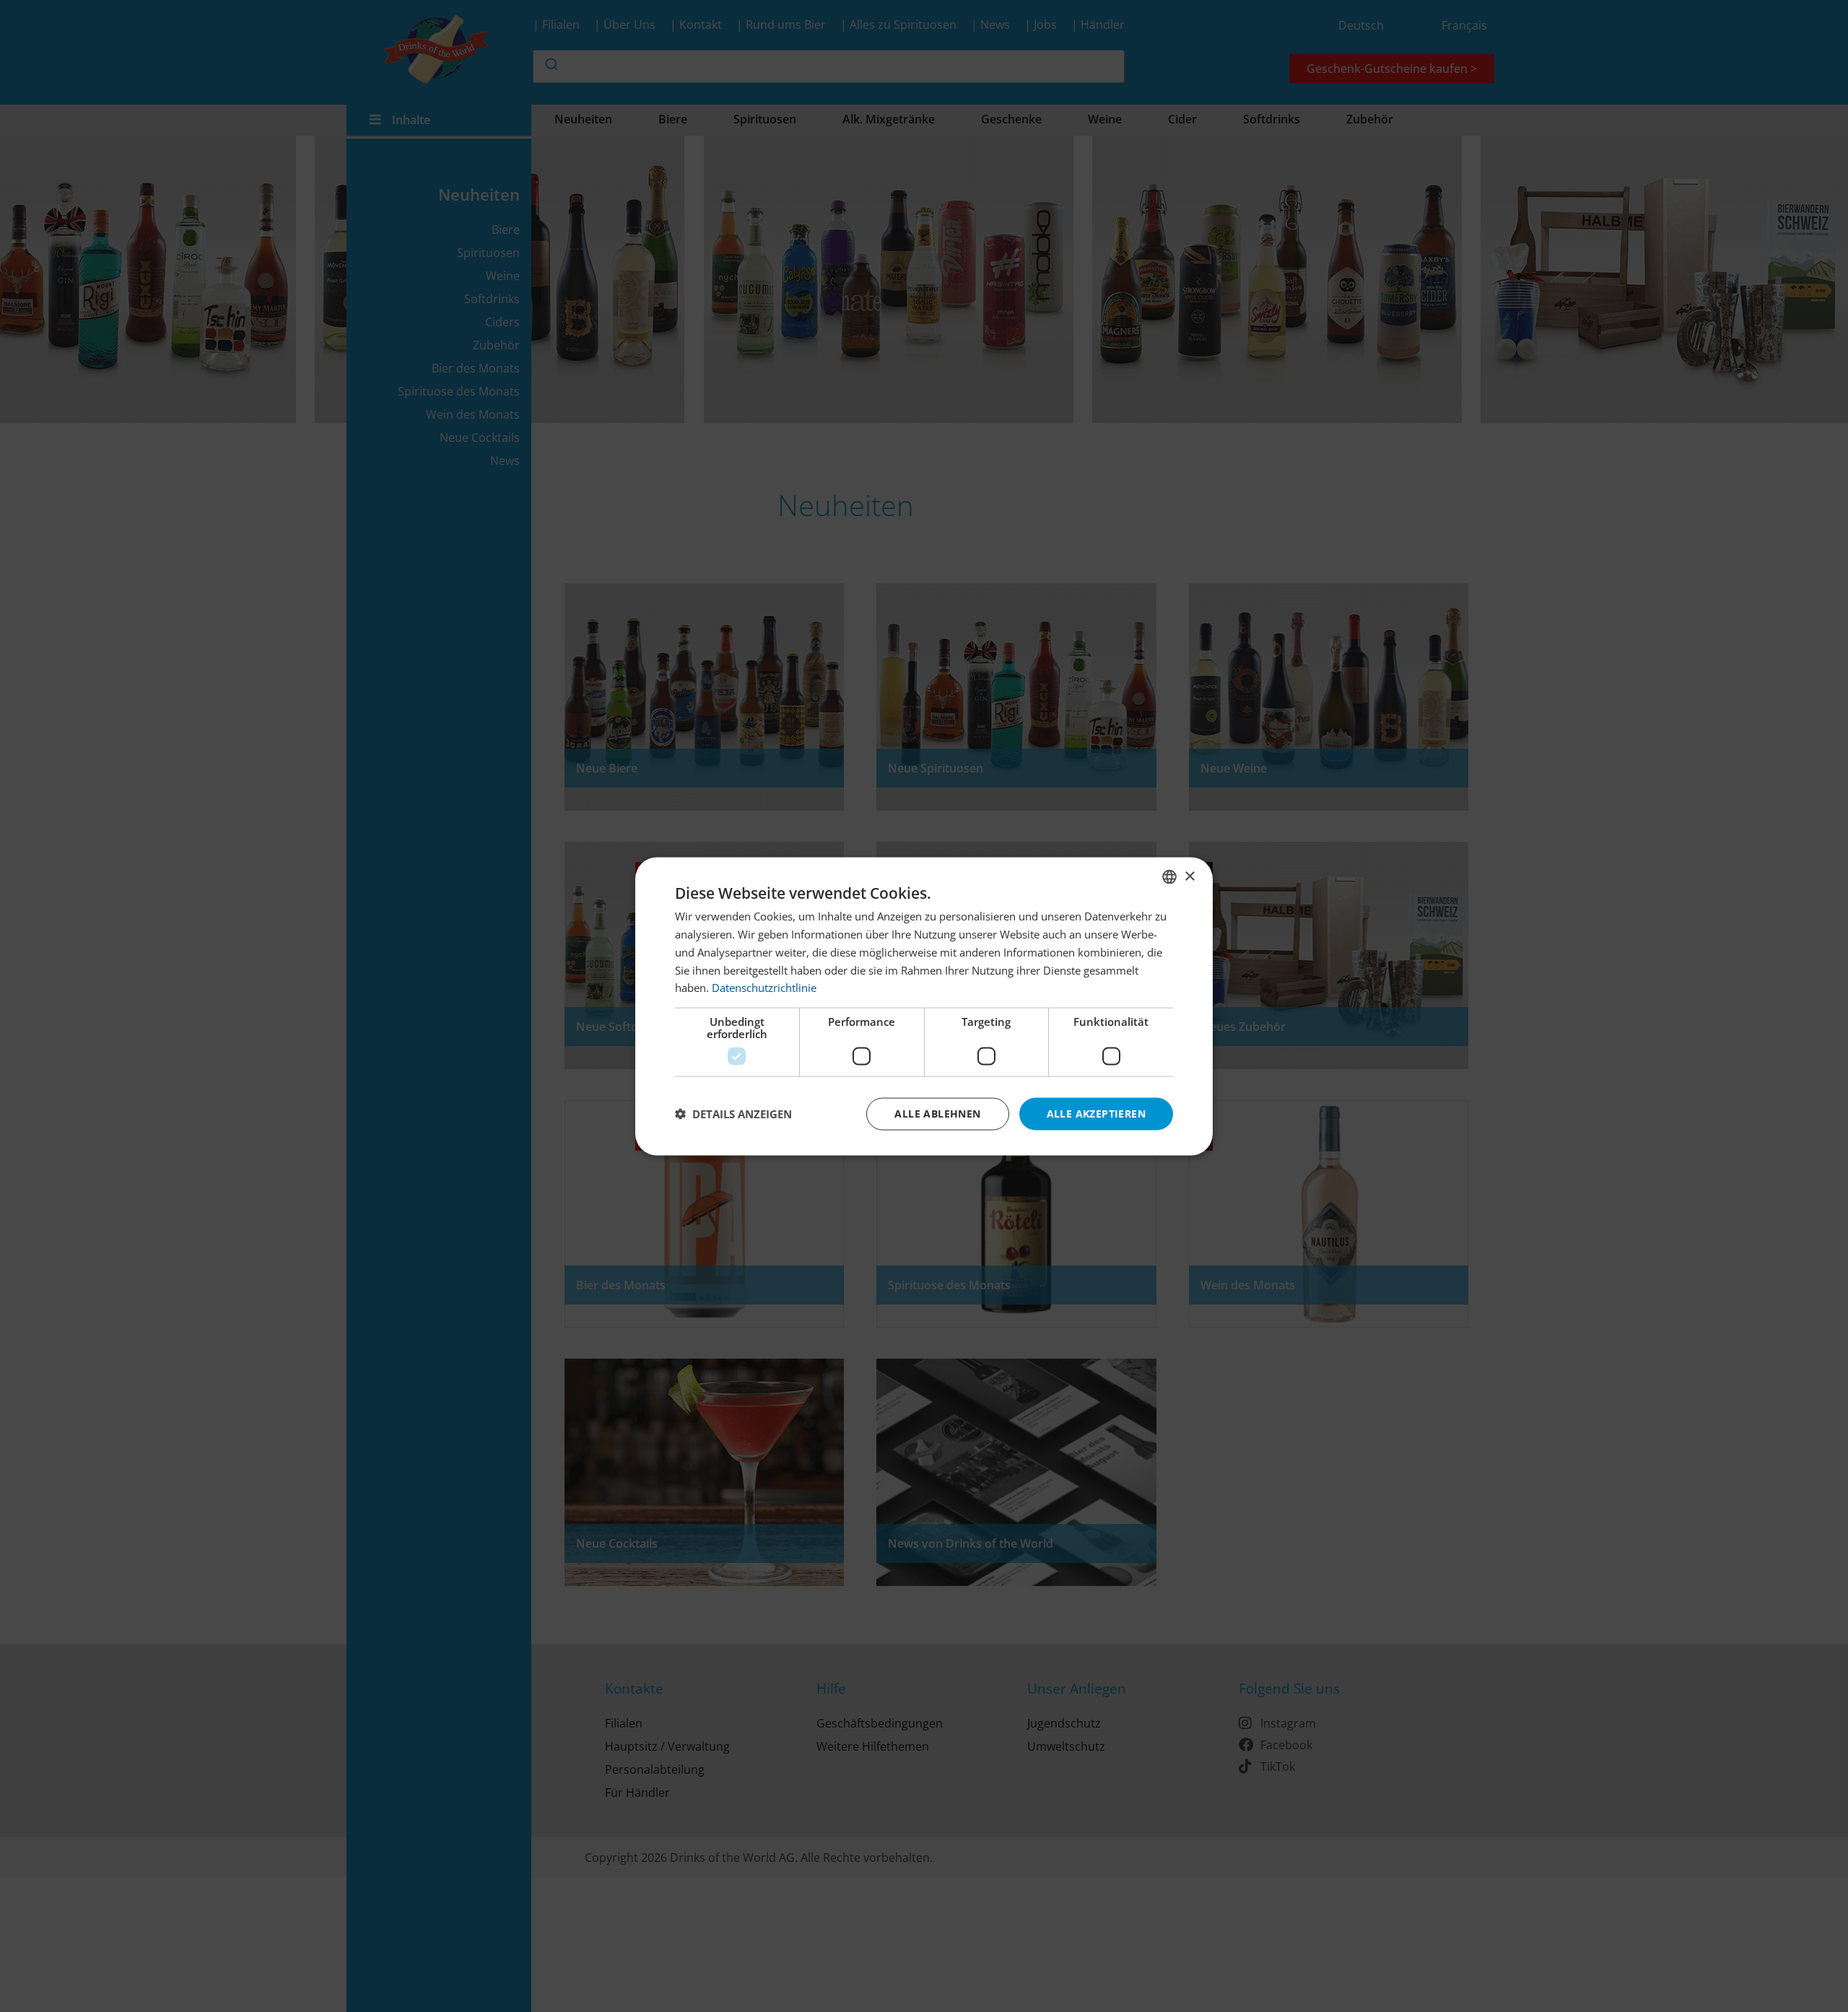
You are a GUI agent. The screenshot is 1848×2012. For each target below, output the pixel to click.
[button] (733, 1114)
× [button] (1189, 876)
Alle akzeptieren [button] (1096, 1113)
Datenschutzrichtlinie (764, 987)
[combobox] (1169, 876)
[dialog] (924, 1006)
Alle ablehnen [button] (937, 1113)
